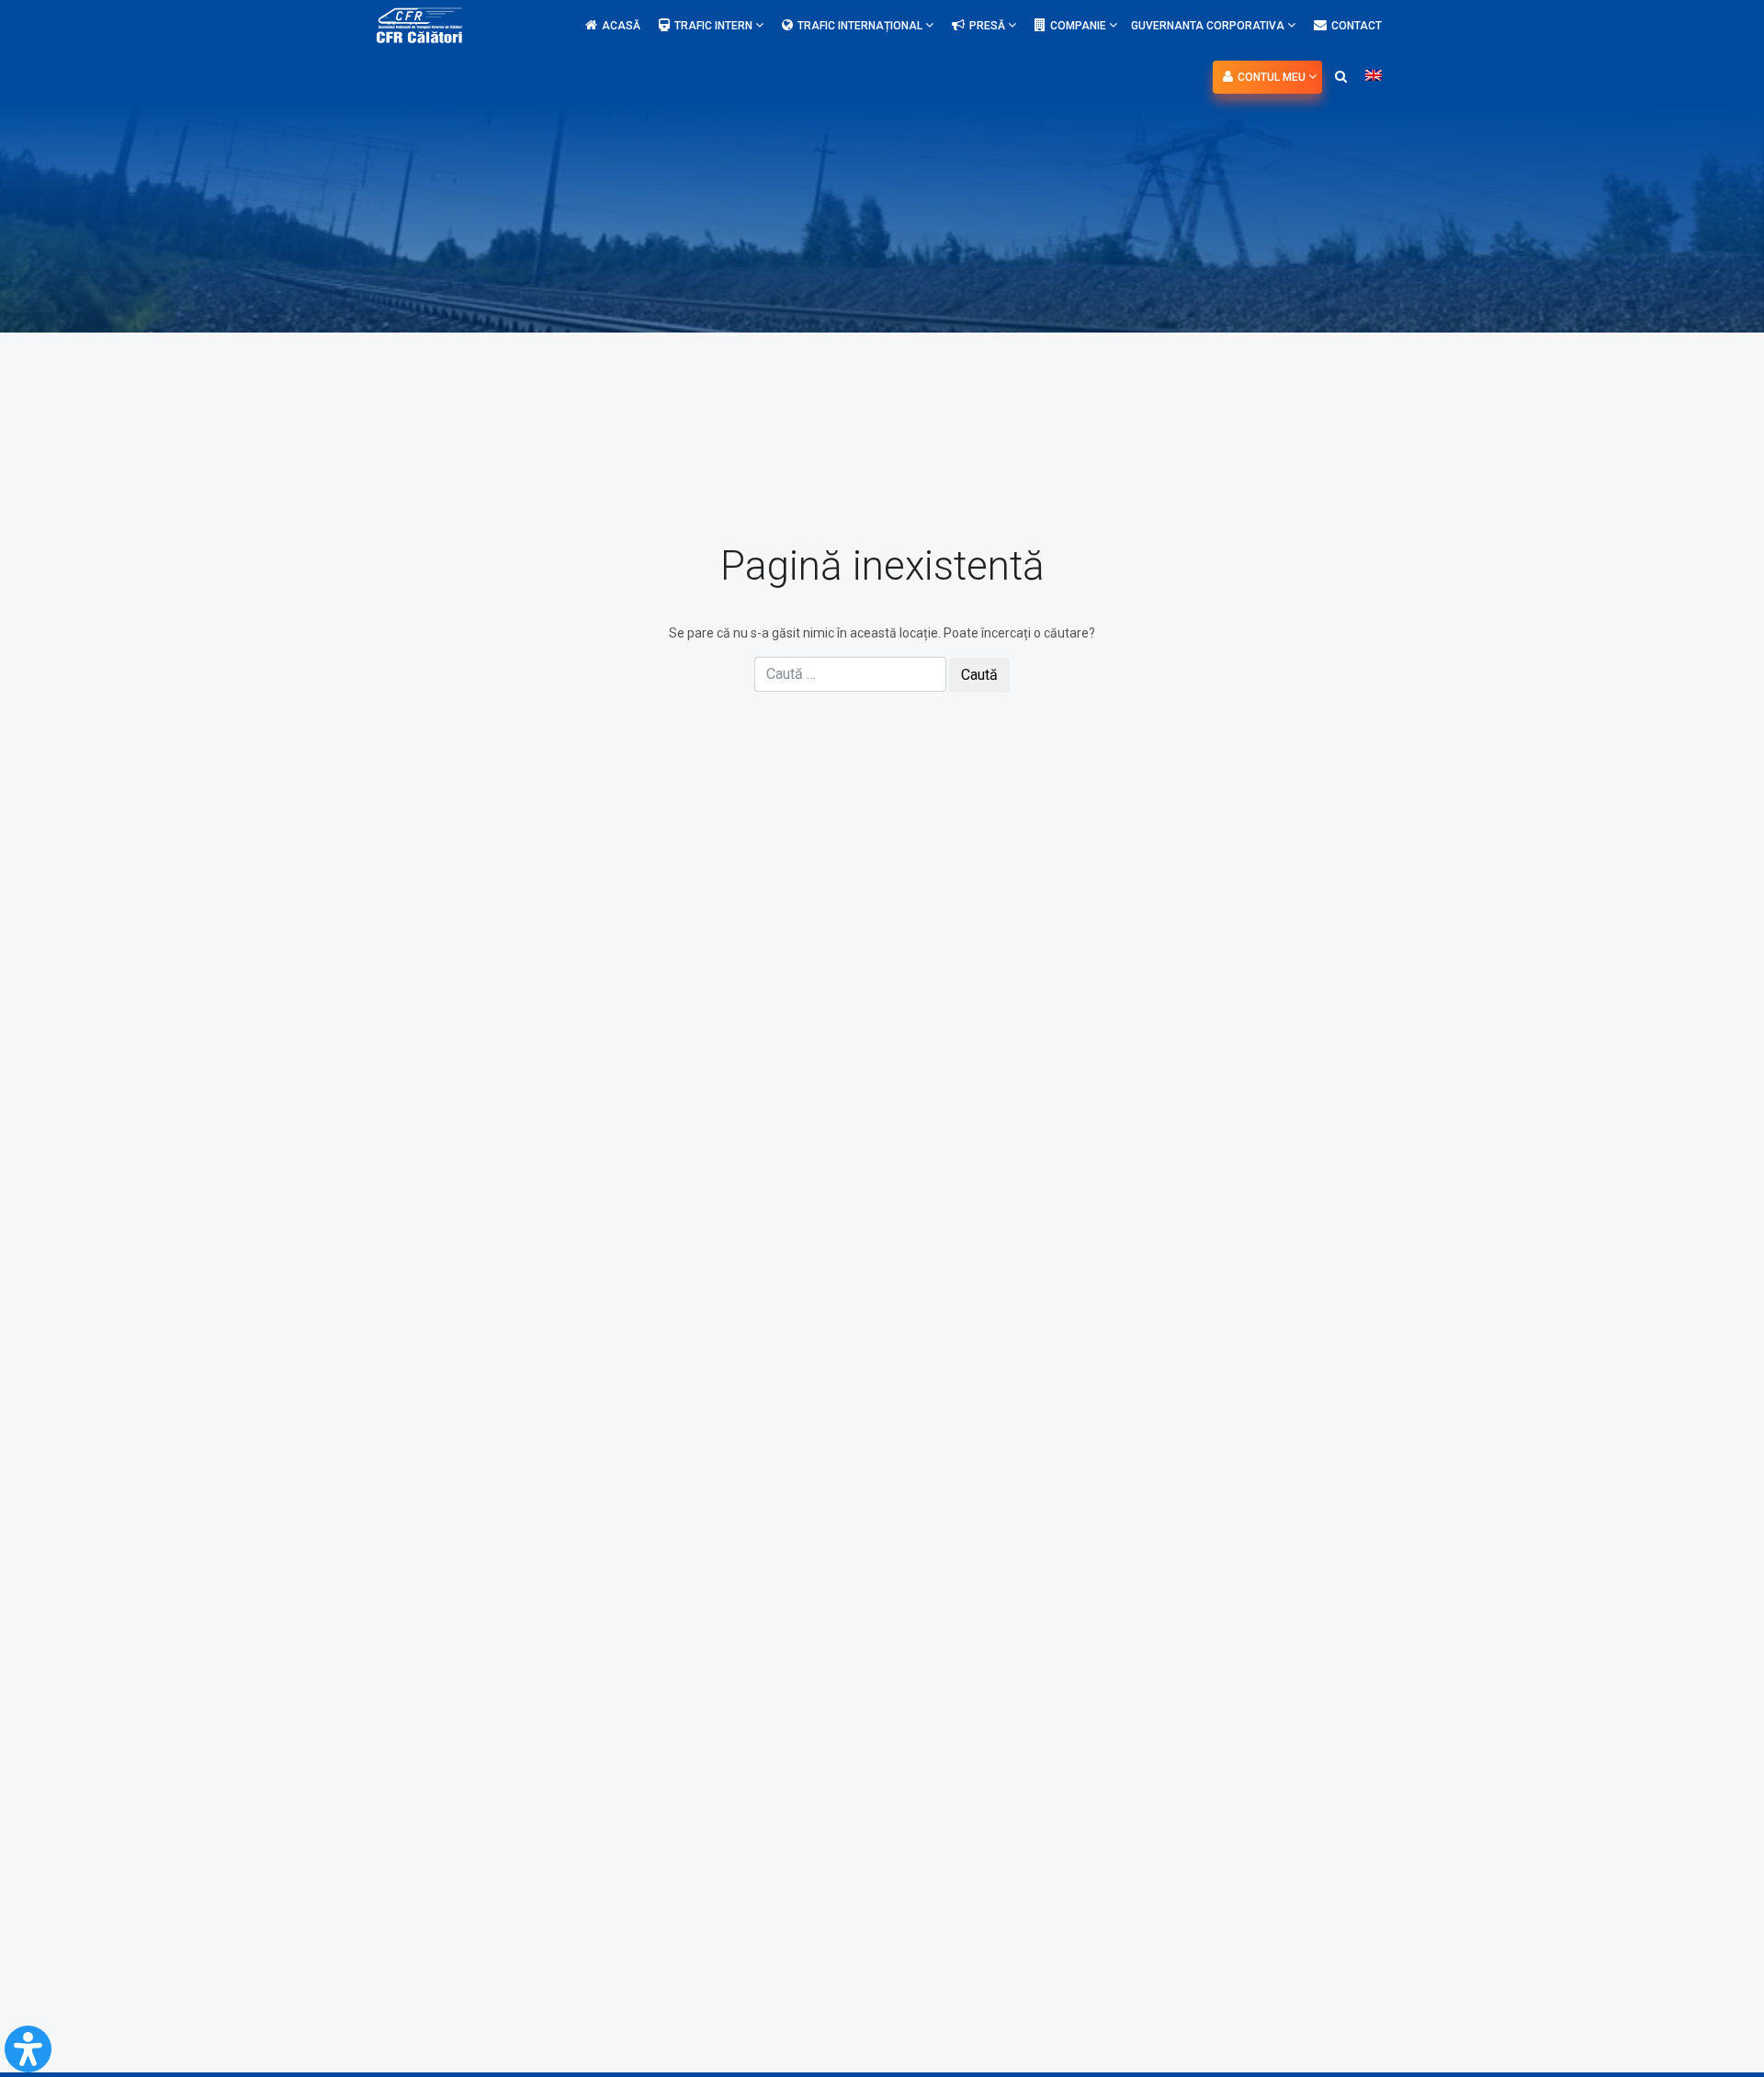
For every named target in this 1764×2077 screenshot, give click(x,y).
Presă (989, 26)
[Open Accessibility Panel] (28, 2049)
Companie (1080, 26)
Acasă (621, 26)
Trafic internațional (861, 26)
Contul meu (1273, 77)
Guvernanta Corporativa (1209, 26)
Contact (1357, 26)
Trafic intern (715, 26)
